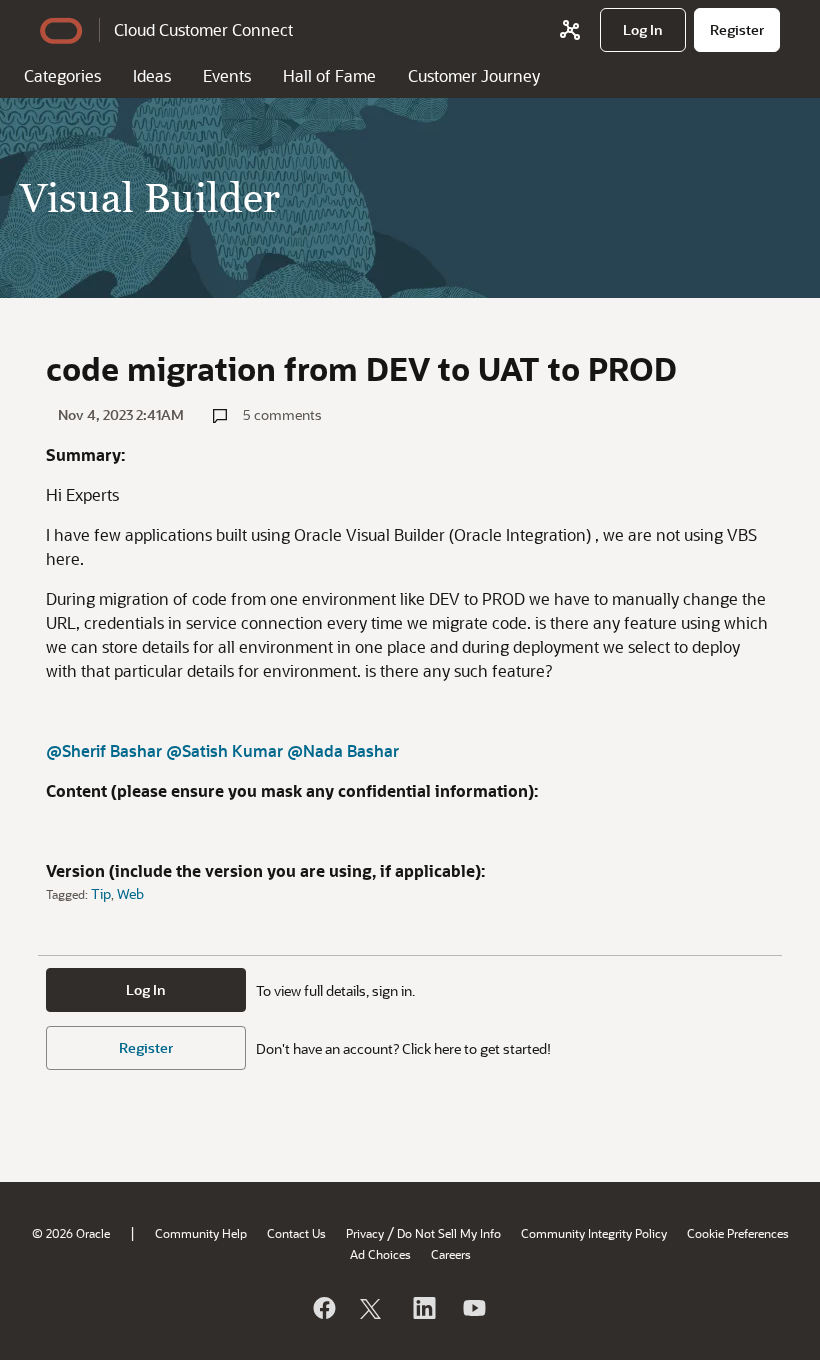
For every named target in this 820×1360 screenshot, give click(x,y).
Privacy (365, 1233)
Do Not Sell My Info (449, 1233)
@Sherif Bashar (104, 750)
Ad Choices (380, 1254)
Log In (146, 989)
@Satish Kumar (224, 750)
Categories (62, 75)
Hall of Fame (329, 75)
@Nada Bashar (343, 750)
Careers (451, 1254)
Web (130, 893)
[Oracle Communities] (570, 30)
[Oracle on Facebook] (323, 1308)
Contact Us (296, 1233)
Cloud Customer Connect (203, 29)
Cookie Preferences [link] (738, 1233)
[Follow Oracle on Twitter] (373, 1308)
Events (227, 75)
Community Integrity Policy (594, 1233)
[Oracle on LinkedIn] (423, 1308)
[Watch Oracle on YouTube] (473, 1308)
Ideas (152, 75)
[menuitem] (643, 30)
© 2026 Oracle (71, 1233)
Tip (101, 893)
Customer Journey (474, 75)
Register (146, 1047)
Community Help (201, 1233)
